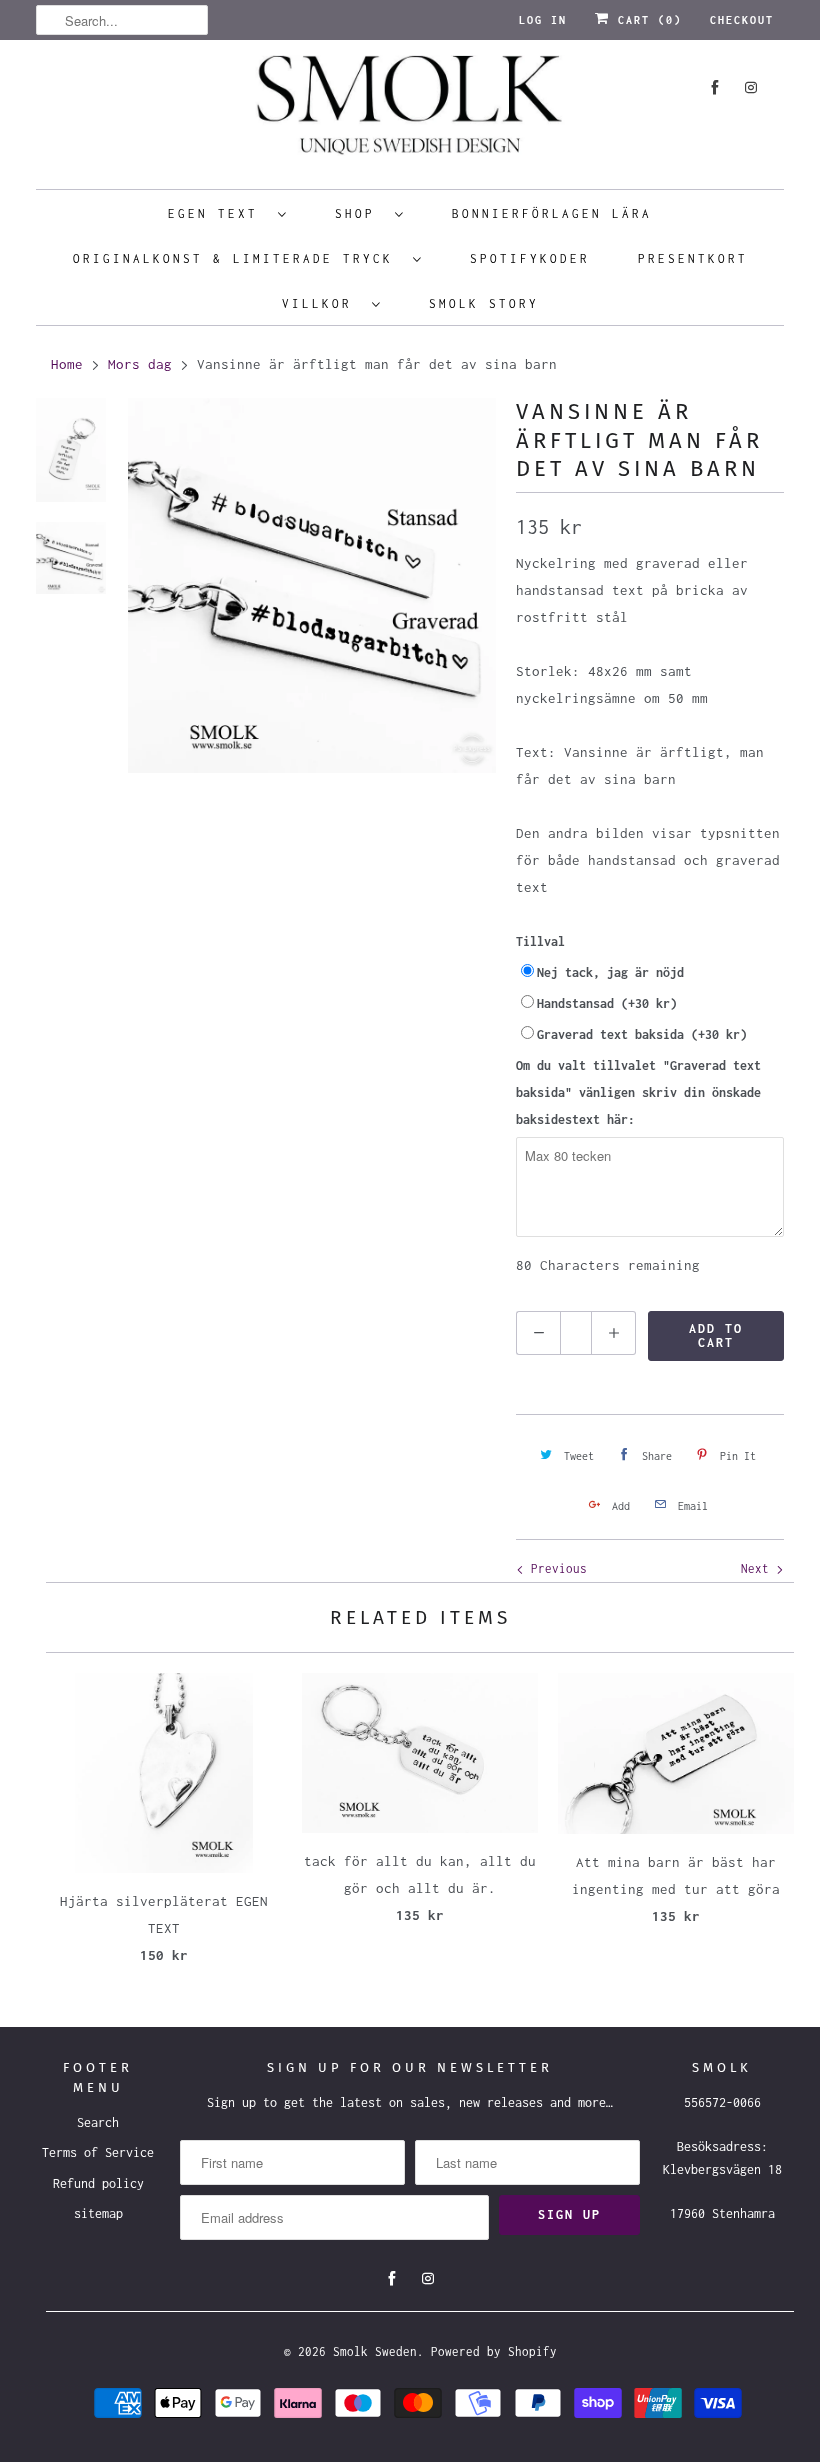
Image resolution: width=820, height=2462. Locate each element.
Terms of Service (98, 2152)
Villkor (322, 303)
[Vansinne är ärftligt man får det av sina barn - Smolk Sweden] (312, 585)
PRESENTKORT (693, 258)
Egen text (218, 213)
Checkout (742, 20)
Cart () (646, 20)
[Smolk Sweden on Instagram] (751, 87)
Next (758, 1568)
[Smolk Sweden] (410, 112)
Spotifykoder (530, 258)
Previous (555, 1568)
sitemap (98, 2213)
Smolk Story (484, 303)
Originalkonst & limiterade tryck (238, 258)
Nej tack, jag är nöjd (610, 972)
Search (98, 2122)
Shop (360, 213)
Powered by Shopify (494, 2351)
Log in (543, 20)
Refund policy (98, 2183)
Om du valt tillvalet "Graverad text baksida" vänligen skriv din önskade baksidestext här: (638, 1092)
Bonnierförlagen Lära (552, 213)
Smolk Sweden (375, 2351)
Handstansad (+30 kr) (607, 1003)
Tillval (540, 941)
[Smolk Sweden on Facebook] (715, 87)
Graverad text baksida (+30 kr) (642, 1034)
